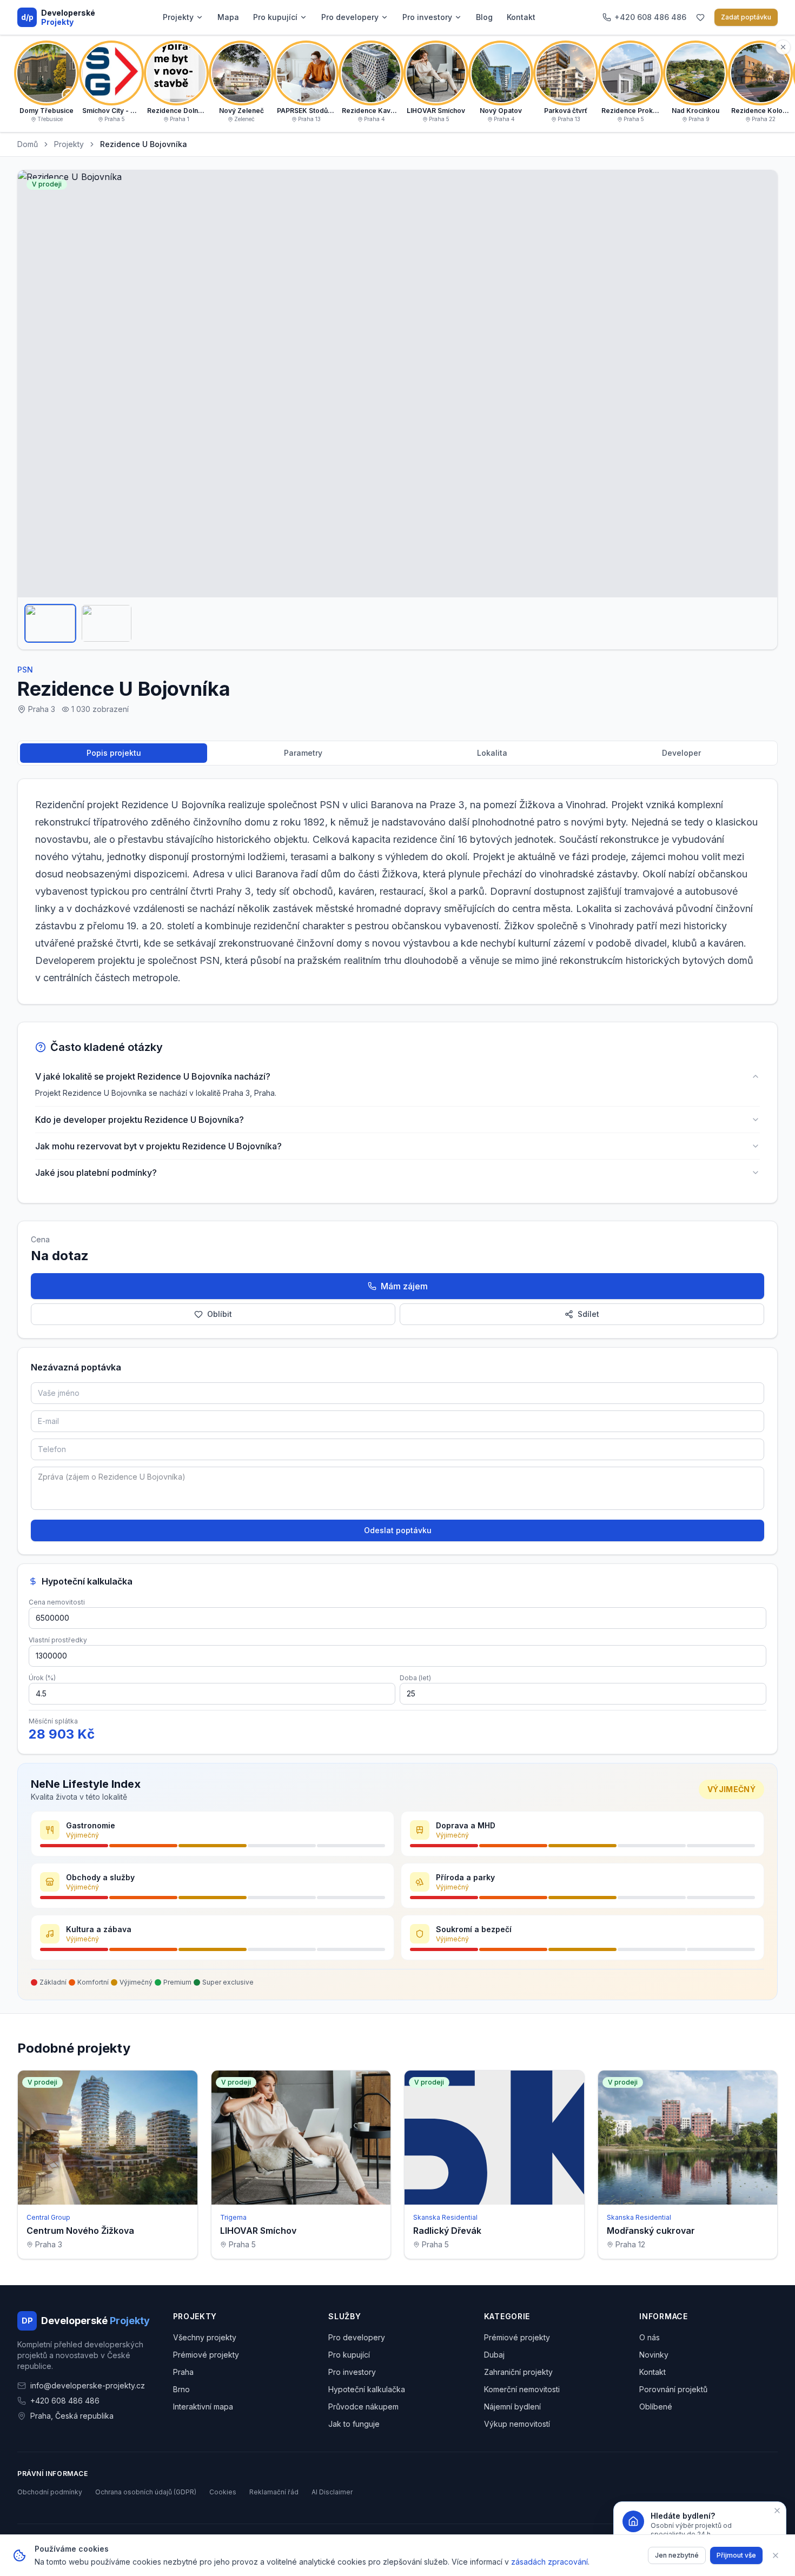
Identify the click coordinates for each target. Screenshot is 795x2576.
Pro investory (427, 17)
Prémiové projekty (206, 2355)
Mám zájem (404, 1286)
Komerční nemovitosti (522, 2389)
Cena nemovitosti (57, 1602)
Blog (484, 17)
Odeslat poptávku (398, 1530)
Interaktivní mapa (203, 2407)
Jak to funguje (354, 2424)
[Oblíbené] (700, 17)
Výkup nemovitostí (517, 2424)
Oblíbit (220, 1314)
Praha (183, 2372)
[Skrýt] (783, 47)
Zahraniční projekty (518, 2372)
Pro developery (350, 17)
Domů (28, 144)
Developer (681, 753)
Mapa (228, 17)
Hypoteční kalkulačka (367, 2389)
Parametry (303, 753)
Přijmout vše (736, 2555)
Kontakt (521, 17)
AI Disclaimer (332, 2492)
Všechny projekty (205, 2337)
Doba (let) (415, 1678)
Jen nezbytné (677, 2555)
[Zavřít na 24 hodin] (777, 2511)
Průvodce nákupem (363, 2407)
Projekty (178, 17)
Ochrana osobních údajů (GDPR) (146, 2492)
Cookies (223, 2492)
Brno (181, 2389)
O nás (650, 2337)
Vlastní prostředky (58, 1640)
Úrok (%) (42, 1678)
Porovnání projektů (673, 2389)
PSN (25, 670)
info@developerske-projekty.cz (88, 2385)
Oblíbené (656, 2407)
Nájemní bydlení (512, 2407)
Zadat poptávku (746, 17)
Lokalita (492, 753)
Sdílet (588, 1314)
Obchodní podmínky (50, 2492)
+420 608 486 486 (65, 2401)
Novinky (654, 2355)
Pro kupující (275, 17)
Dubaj (494, 2355)
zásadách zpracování (549, 2562)
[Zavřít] (776, 2555)
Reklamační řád (274, 2492)
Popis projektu (114, 753)
